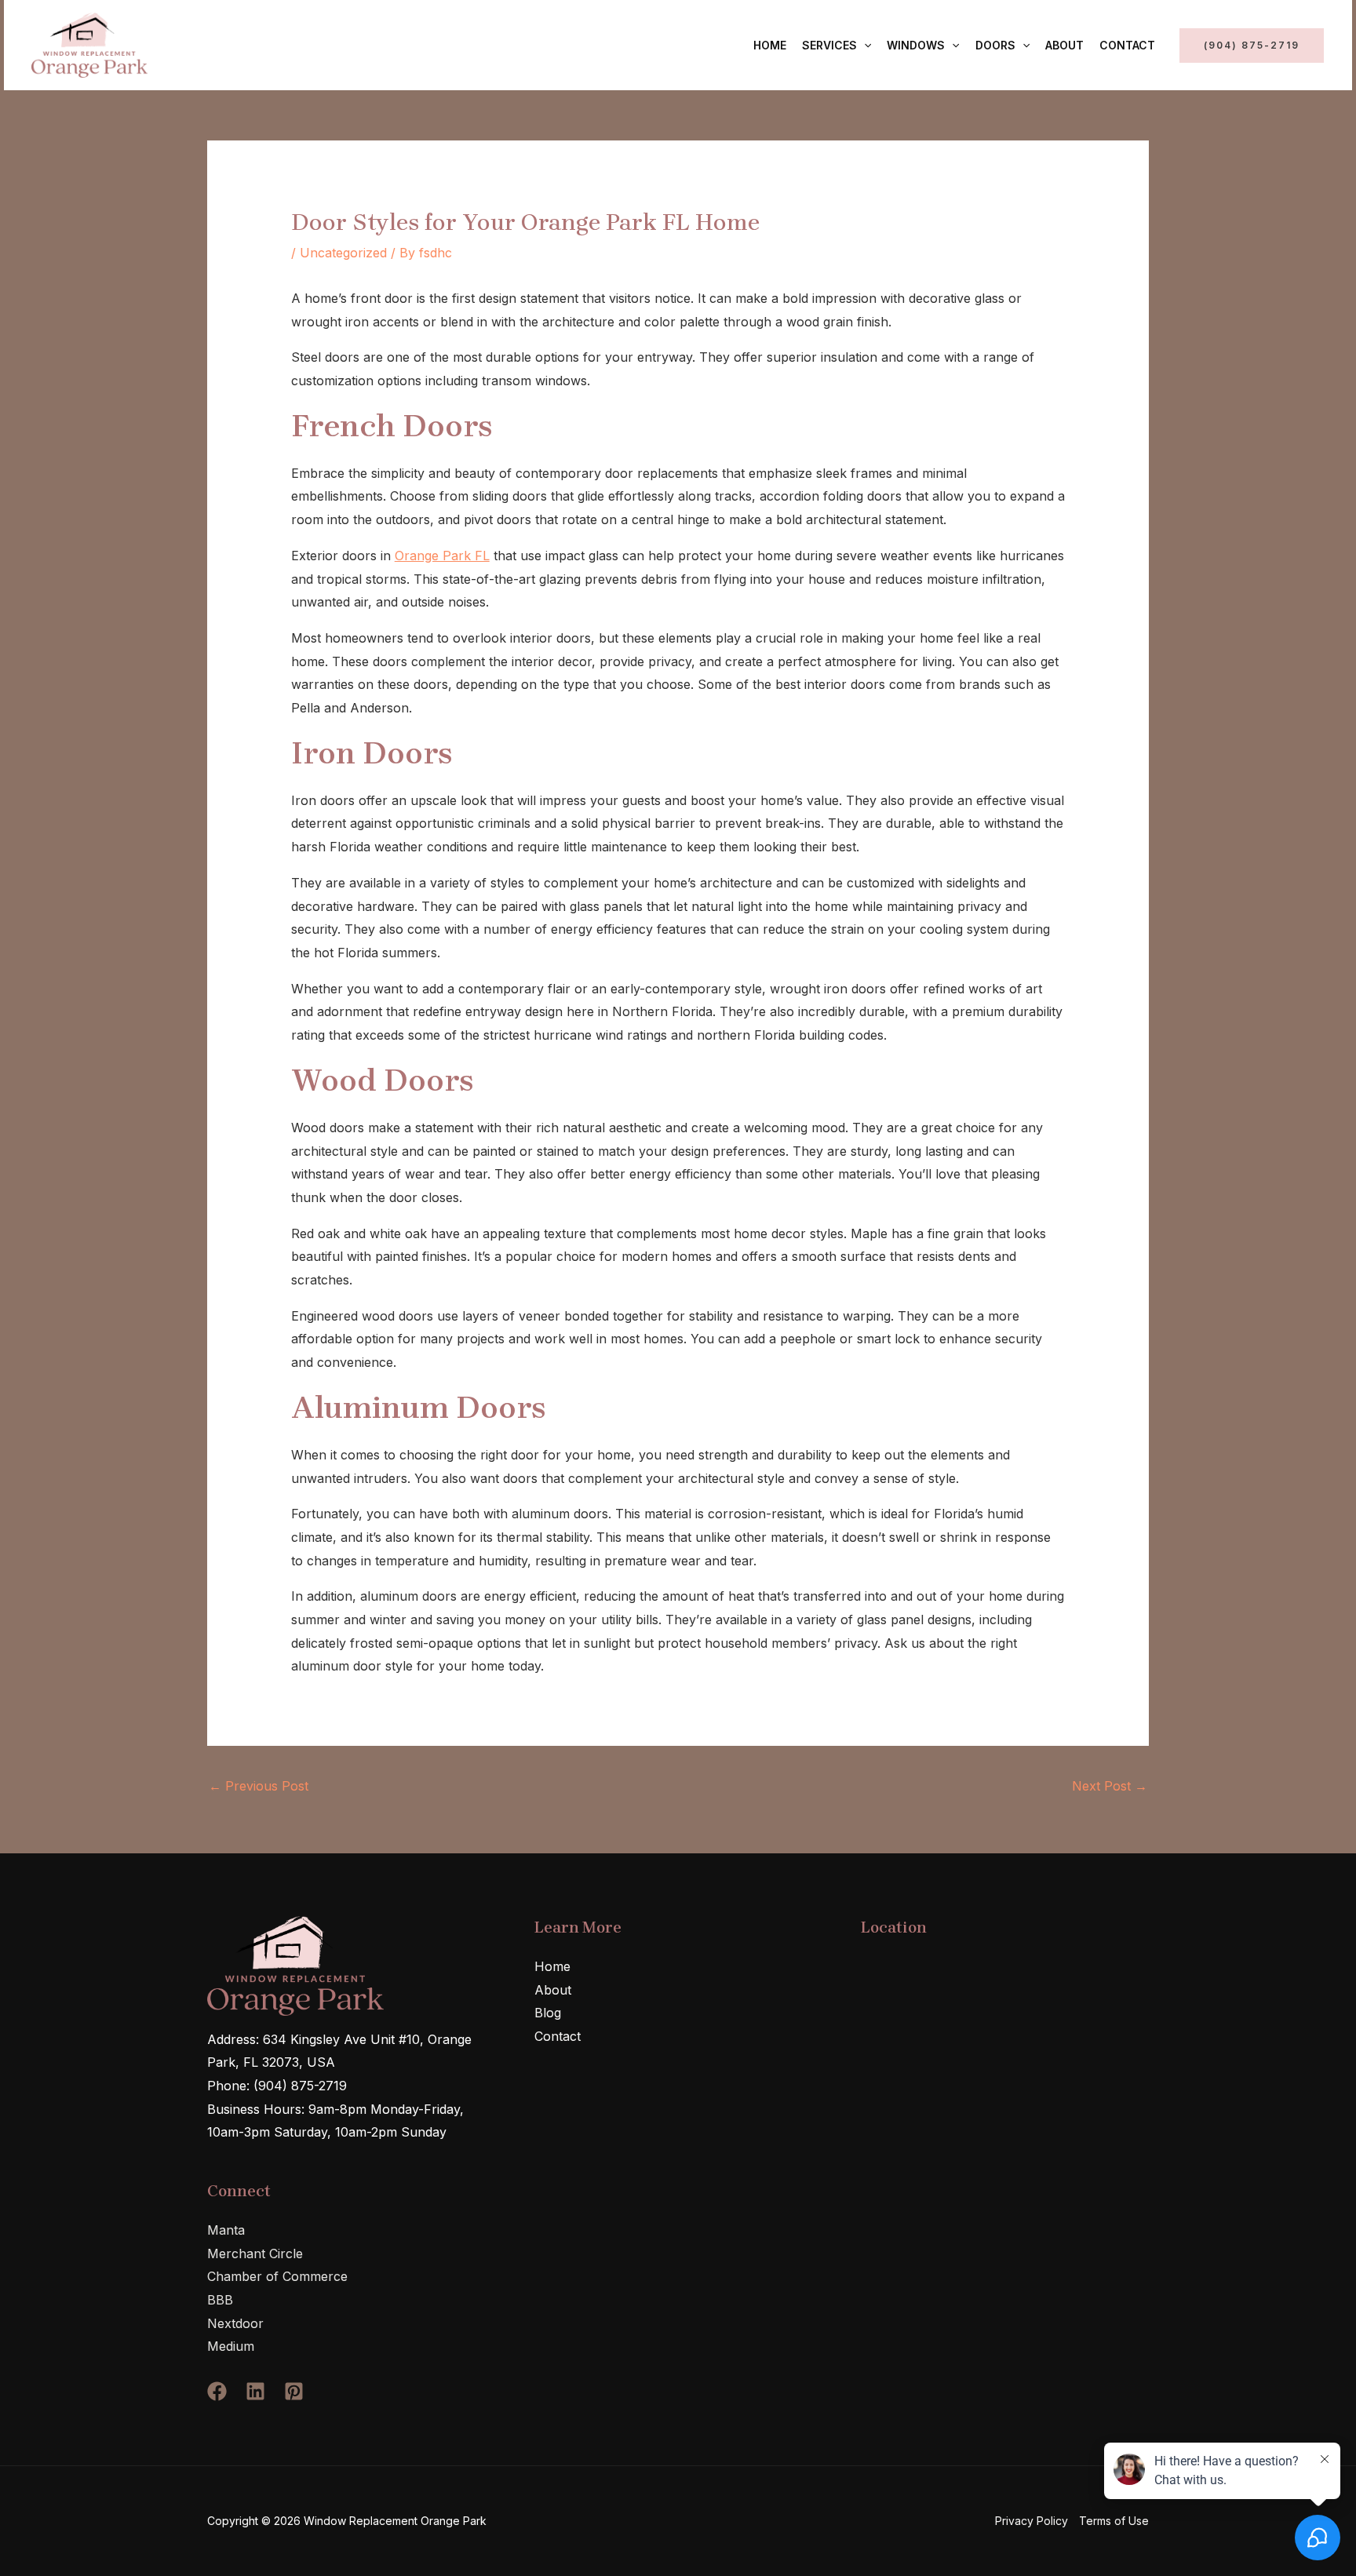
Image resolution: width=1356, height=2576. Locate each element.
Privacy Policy (1032, 2521)
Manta (226, 2230)
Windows (916, 45)
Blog (548, 2013)
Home (770, 45)
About (1064, 45)
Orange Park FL (442, 556)
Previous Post (259, 1786)
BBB (220, 2300)
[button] (864, 46)
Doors (995, 45)
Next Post (1110, 1786)
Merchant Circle (255, 2254)
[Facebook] (217, 2391)
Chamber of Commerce (277, 2276)
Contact (1127, 45)
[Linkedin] (255, 2391)
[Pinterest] (294, 2391)
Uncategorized (343, 253)
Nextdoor (235, 2323)
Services (829, 45)
